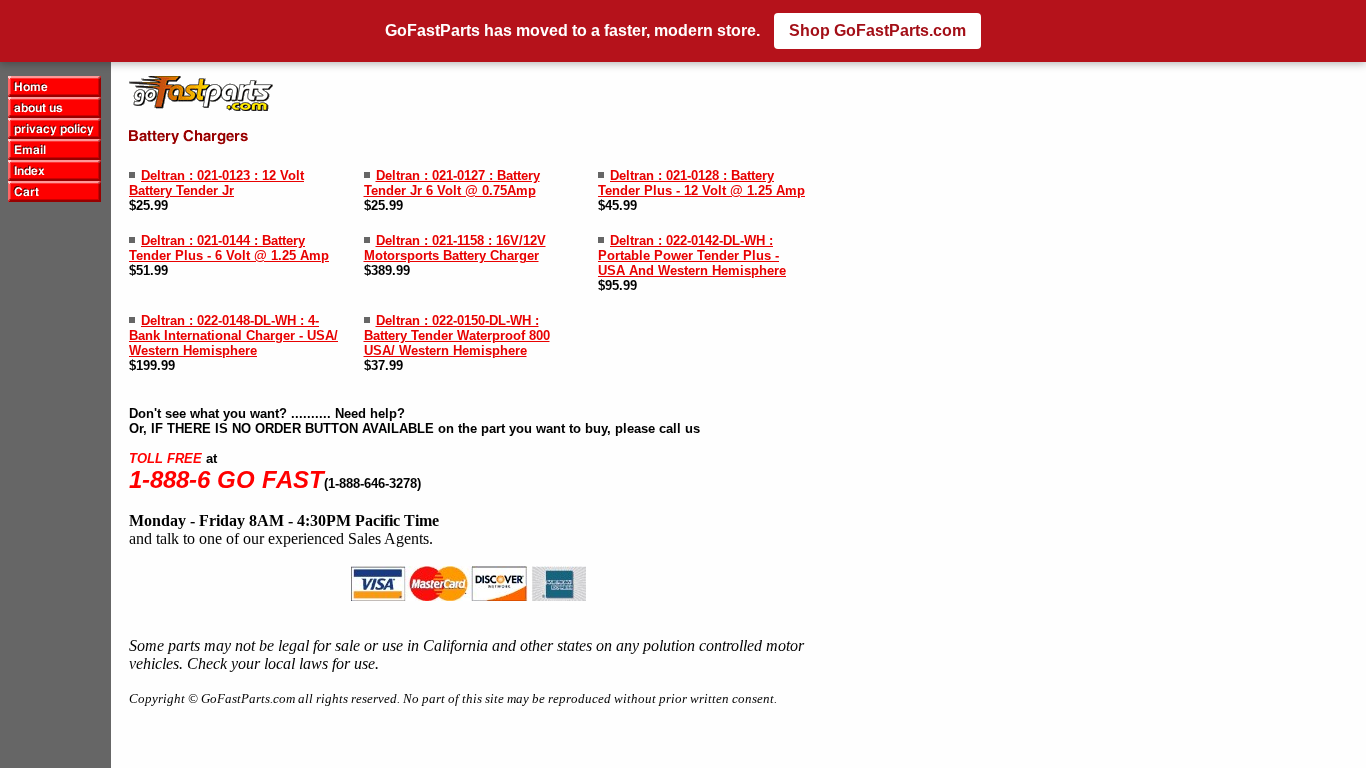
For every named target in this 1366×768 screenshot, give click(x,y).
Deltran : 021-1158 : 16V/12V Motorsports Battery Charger (455, 248)
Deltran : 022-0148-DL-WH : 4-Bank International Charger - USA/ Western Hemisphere (233, 335)
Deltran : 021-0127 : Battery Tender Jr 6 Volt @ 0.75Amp (452, 183)
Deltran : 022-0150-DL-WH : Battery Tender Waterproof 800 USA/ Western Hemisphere (457, 335)
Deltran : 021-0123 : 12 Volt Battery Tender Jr (216, 183)
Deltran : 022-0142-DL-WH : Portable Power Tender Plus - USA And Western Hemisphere (692, 255)
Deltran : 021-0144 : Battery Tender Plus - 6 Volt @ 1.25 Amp (229, 248)
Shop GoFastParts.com (877, 30)
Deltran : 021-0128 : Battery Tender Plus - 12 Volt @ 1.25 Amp (701, 183)
